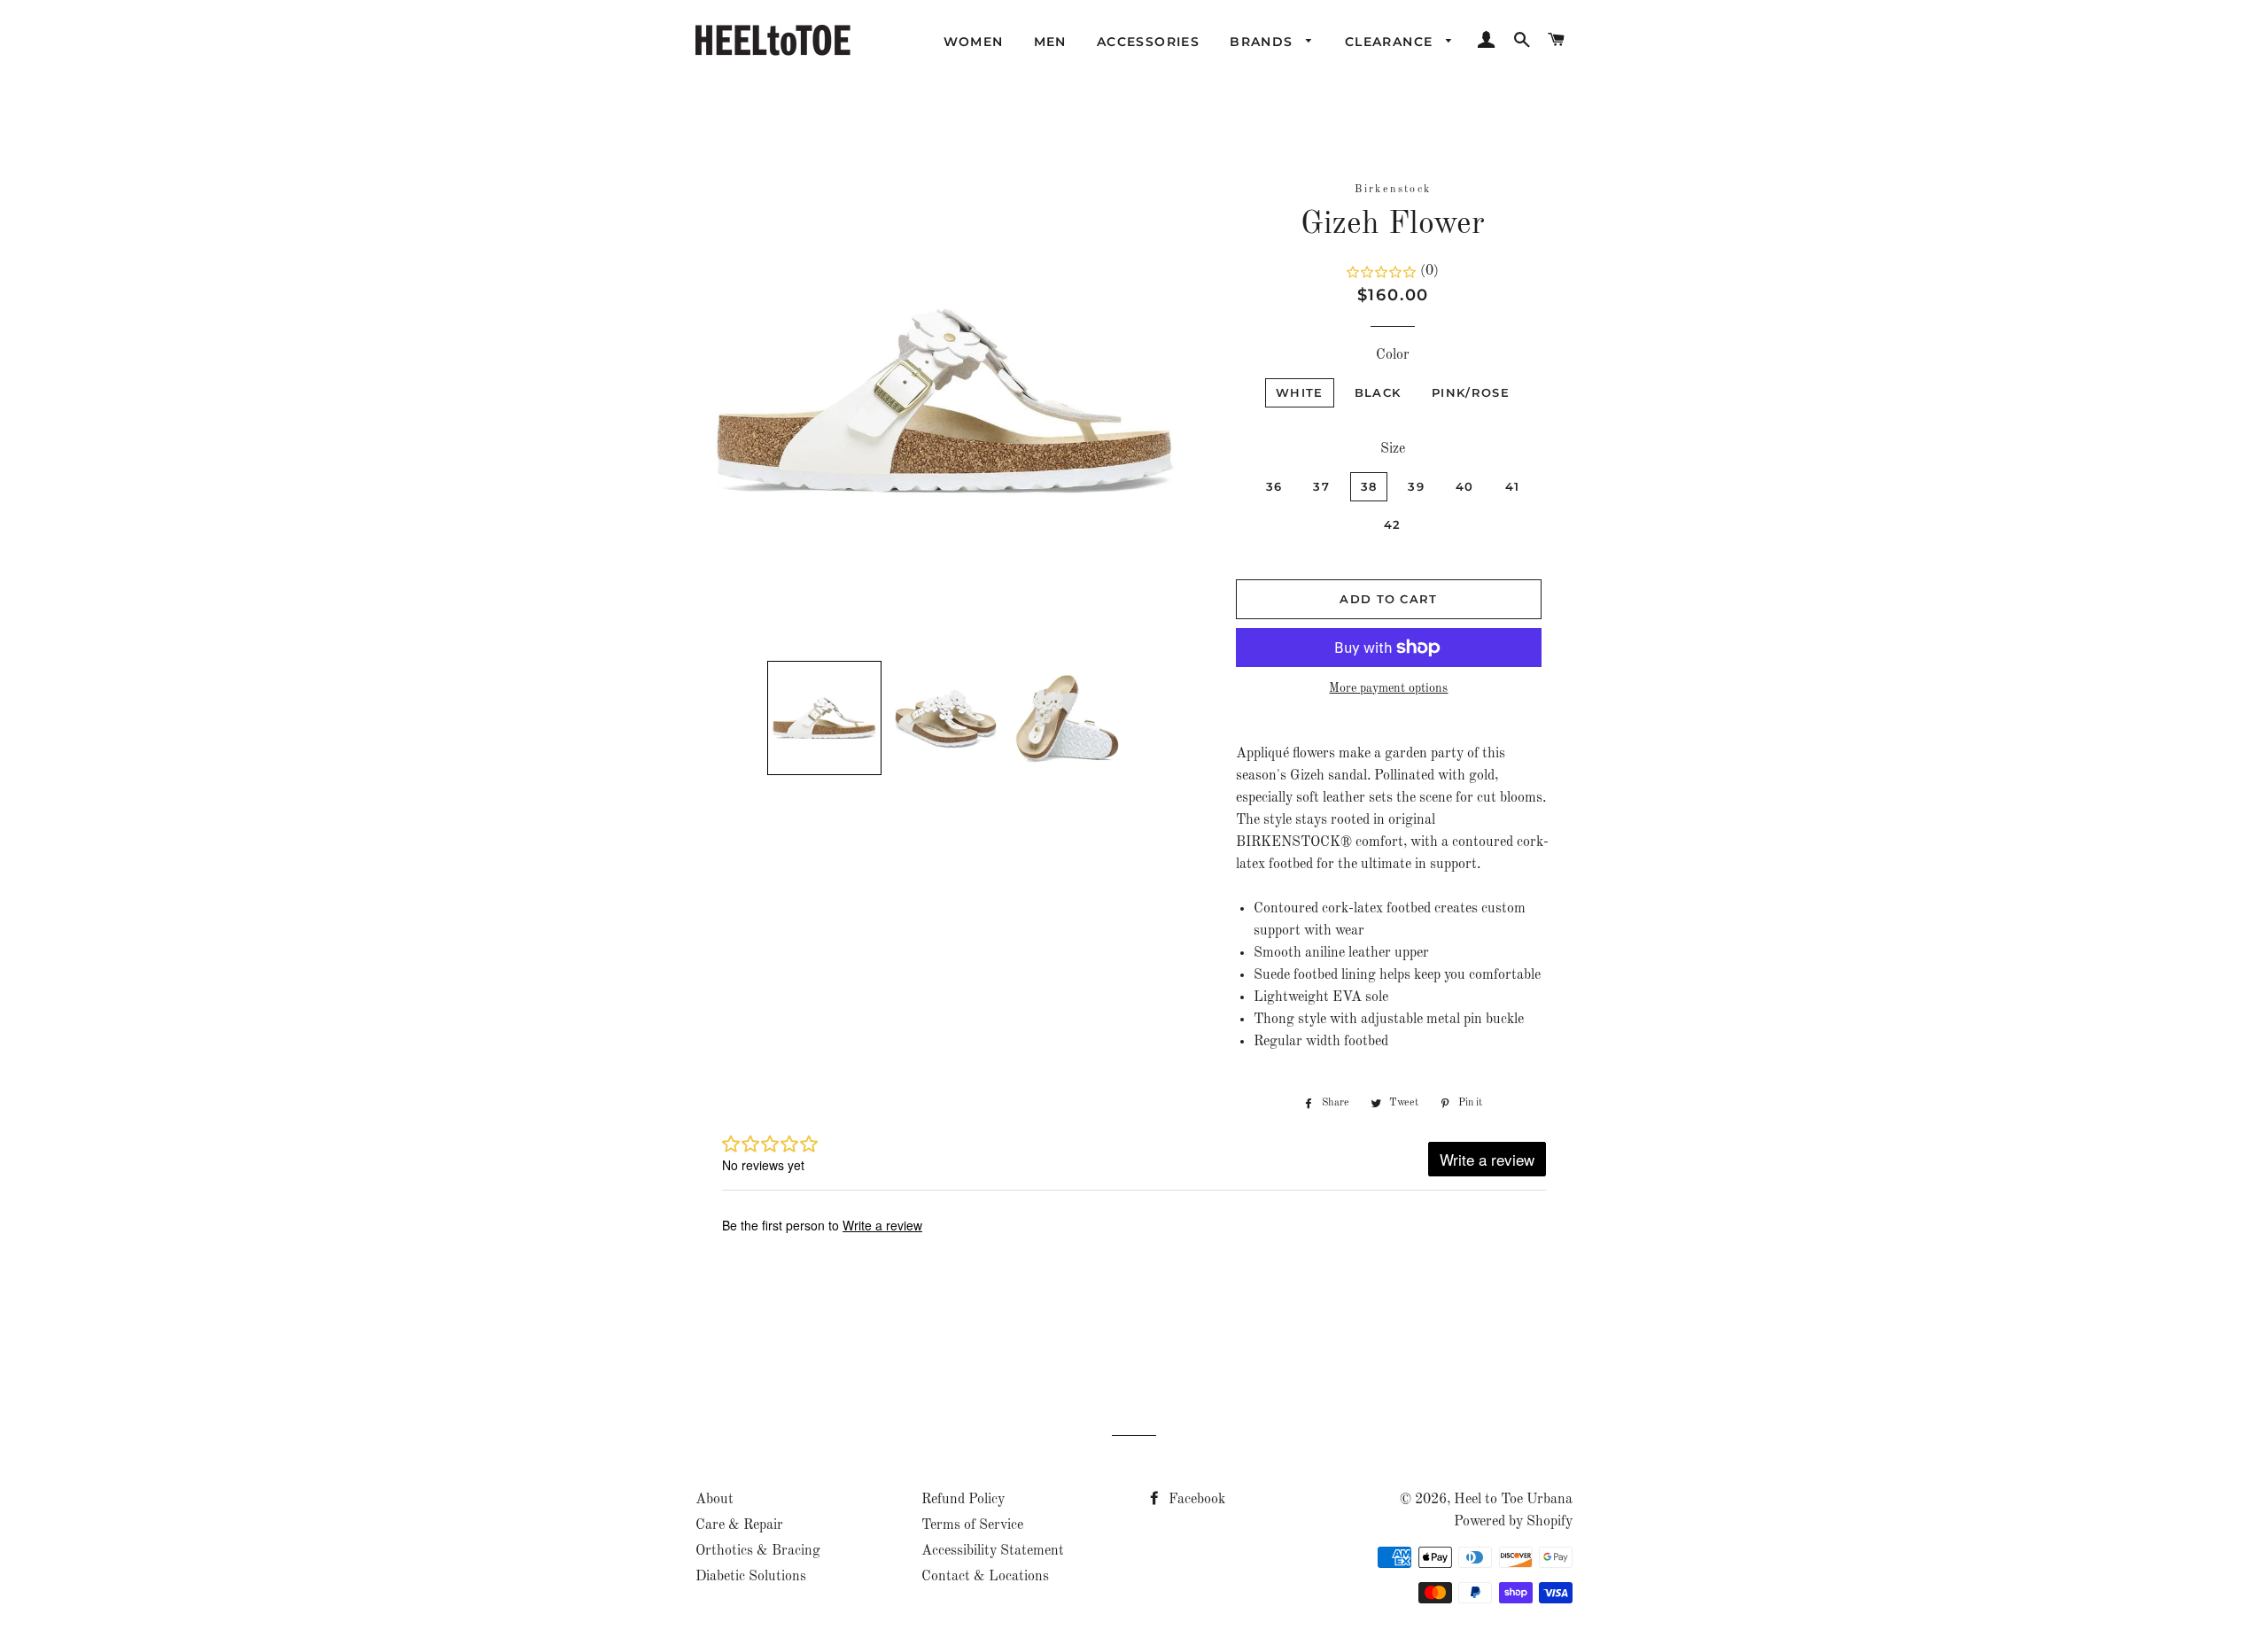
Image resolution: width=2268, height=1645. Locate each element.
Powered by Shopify (1513, 1522)
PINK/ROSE (1471, 392)
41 (1513, 486)
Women (974, 42)
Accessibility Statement (993, 1551)
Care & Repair (739, 1525)
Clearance (1391, 42)
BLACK (1378, 392)
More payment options (1388, 688)
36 (1274, 486)
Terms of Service (972, 1525)
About (715, 1500)
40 (1465, 486)
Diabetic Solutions (751, 1577)
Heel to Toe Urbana (1513, 1500)
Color (1393, 355)
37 (1321, 486)
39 (1416, 486)
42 (1393, 524)
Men (1050, 42)
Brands (1264, 42)
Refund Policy (963, 1500)
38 (1369, 486)
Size (1393, 449)
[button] (824, 718)
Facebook (1195, 1500)
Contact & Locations (985, 1577)
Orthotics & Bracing (758, 1551)
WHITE (1300, 392)
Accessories (1148, 42)
